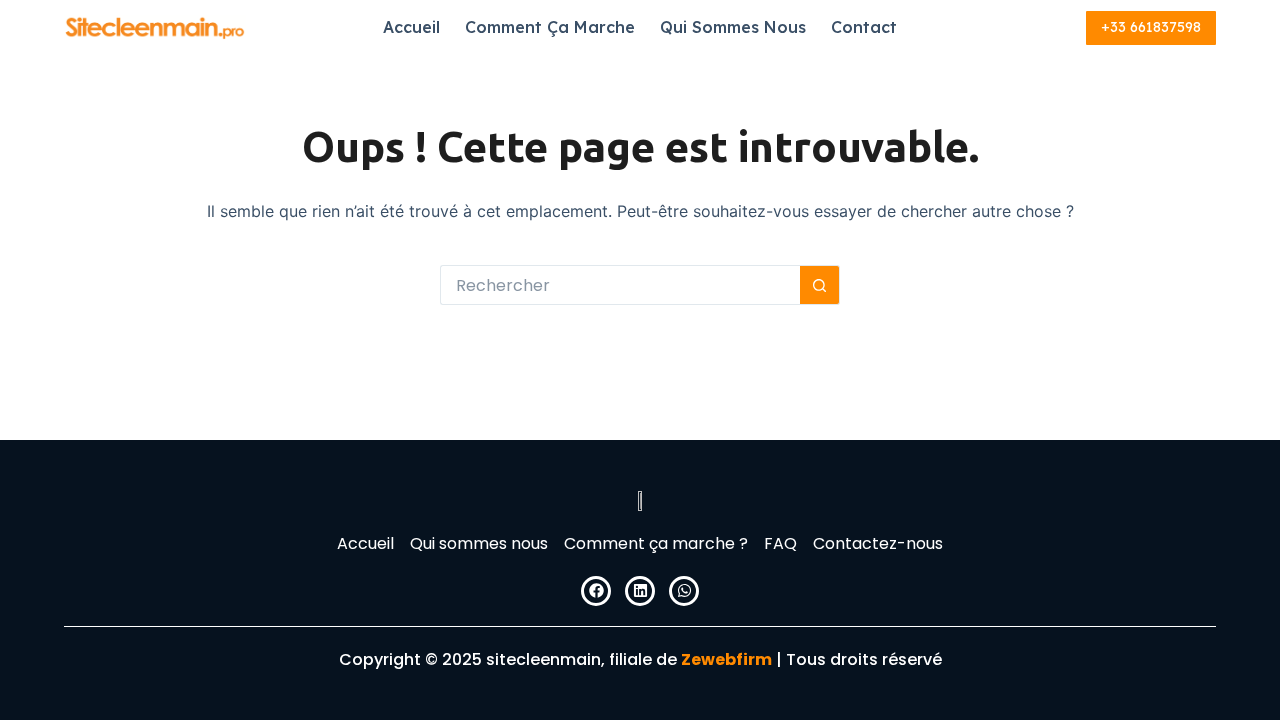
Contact (864, 27)
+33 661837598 (1151, 27)
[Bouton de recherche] (820, 285)
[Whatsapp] (684, 591)
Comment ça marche (550, 27)
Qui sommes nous (733, 27)
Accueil (411, 27)
